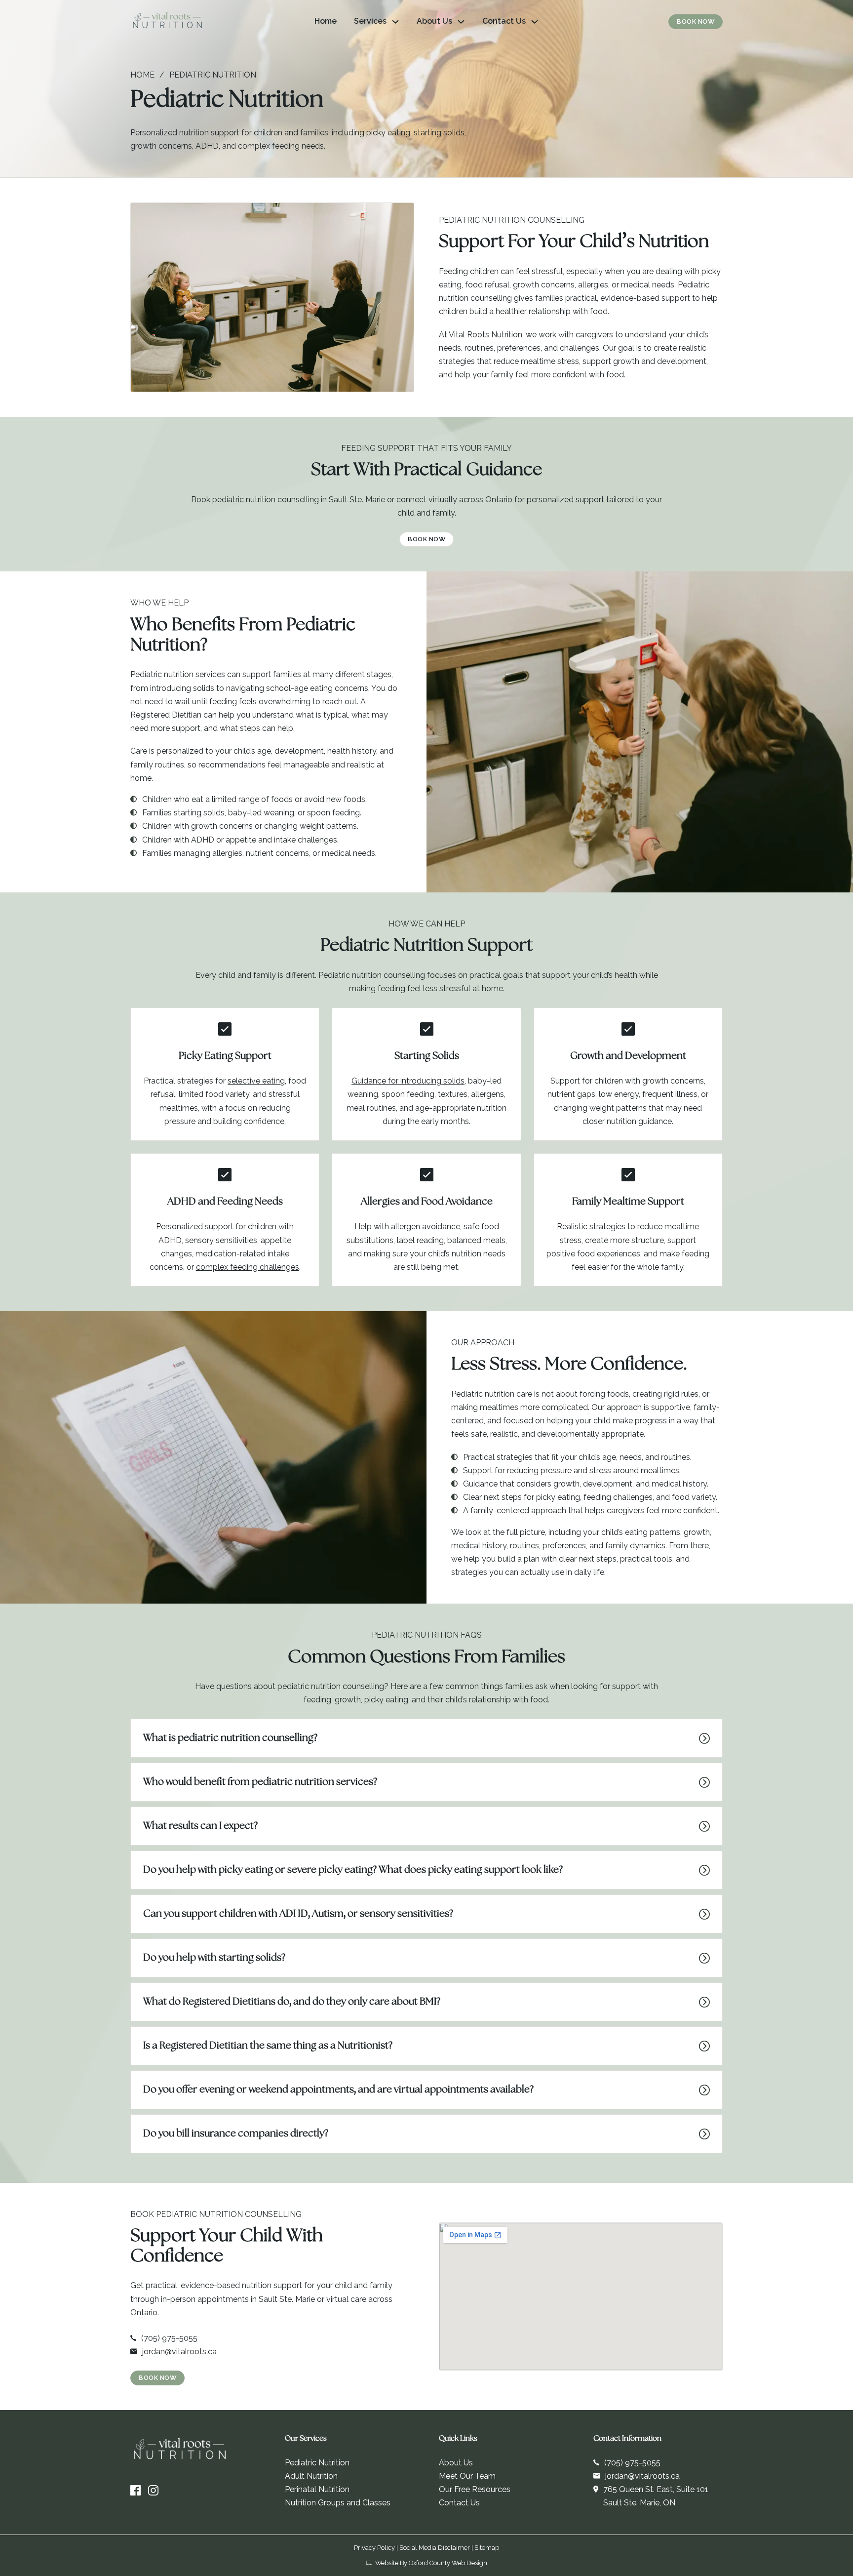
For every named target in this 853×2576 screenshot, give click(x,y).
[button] (426, 1738)
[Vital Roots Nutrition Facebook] (136, 2491)
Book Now (696, 21)
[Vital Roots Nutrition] (167, 22)
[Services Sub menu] (395, 22)
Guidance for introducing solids (408, 1081)
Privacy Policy (374, 2548)
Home (326, 21)
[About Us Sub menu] (461, 22)
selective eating (256, 1081)
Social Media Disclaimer (435, 2548)
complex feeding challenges (248, 1267)
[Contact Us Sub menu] (535, 22)
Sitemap (487, 2548)
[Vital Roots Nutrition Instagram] (153, 2491)
